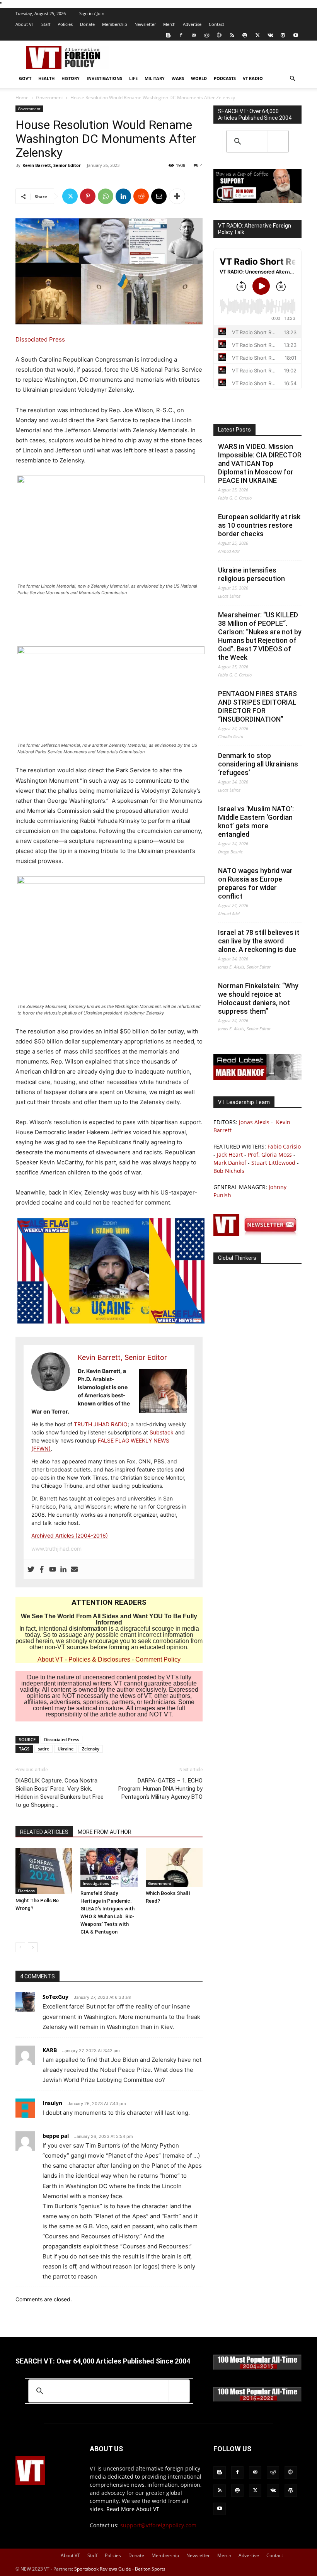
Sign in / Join (92, 13)
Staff (46, 24)
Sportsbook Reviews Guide (103, 2569)
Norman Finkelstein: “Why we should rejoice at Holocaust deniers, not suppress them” (258, 998)
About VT (25, 24)
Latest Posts (234, 430)
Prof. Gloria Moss (270, 1155)
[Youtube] (296, 35)
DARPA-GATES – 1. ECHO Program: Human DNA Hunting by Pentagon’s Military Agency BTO (160, 1789)
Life (133, 78)
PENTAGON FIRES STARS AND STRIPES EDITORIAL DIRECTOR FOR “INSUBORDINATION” (257, 706)
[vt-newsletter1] (257, 1234)
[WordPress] (283, 35)
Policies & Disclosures (99, 1659)
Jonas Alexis (254, 1122)
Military (155, 78)
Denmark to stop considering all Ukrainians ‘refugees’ (258, 764)
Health (46, 78)
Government (49, 98)
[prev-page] (20, 1947)
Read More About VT (133, 2509)
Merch (169, 24)
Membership (115, 24)
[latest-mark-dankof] (257, 1078)
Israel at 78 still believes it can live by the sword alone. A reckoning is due (259, 941)
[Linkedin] (123, 196)
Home (22, 98)
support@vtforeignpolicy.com (158, 2525)
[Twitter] (257, 35)
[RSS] (232, 35)
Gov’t (25, 78)
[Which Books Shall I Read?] (174, 1867)
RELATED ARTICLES (44, 1832)
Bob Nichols (229, 1171)
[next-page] (33, 1947)
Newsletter (145, 24)
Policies (65, 24)
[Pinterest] (88, 196)
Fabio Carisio (284, 1146)
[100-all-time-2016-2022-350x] (257, 2400)
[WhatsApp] (106, 196)
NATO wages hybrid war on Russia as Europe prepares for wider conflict (255, 883)
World (199, 78)
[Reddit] (206, 35)
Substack (162, 1432)
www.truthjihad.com (56, 1549)
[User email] (74, 1570)
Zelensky (91, 1749)
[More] (177, 196)
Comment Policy (158, 1659)
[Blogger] (168, 35)
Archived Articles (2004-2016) (70, 1535)
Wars (178, 78)
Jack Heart (230, 1155)
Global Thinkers (237, 1258)
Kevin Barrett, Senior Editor (52, 165)
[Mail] (194, 35)
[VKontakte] (270, 35)
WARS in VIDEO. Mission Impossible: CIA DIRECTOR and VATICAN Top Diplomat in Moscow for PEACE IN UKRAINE (260, 463)
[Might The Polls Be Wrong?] (44, 1871)
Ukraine (66, 1749)
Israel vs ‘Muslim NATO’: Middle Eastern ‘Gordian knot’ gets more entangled (256, 822)
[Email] (159, 196)
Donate (87, 24)
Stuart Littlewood (273, 1163)
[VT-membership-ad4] (257, 201)
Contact (216, 24)
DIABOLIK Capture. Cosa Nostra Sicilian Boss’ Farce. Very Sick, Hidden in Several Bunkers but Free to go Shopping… (60, 1793)
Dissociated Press (40, 339)
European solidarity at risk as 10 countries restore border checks (259, 525)
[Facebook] (181, 35)
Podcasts (225, 78)
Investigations (104, 78)
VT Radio (253, 78)
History (71, 78)
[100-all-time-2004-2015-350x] (257, 2368)
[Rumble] (219, 35)
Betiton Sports (150, 2569)
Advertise (192, 24)
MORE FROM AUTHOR (105, 1832)
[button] (292, 79)
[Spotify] (245, 35)
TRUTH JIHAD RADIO (101, 1424)
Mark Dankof (230, 1163)
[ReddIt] (141, 196)
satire (43, 1749)
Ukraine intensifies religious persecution (251, 574)
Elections (26, 1891)
